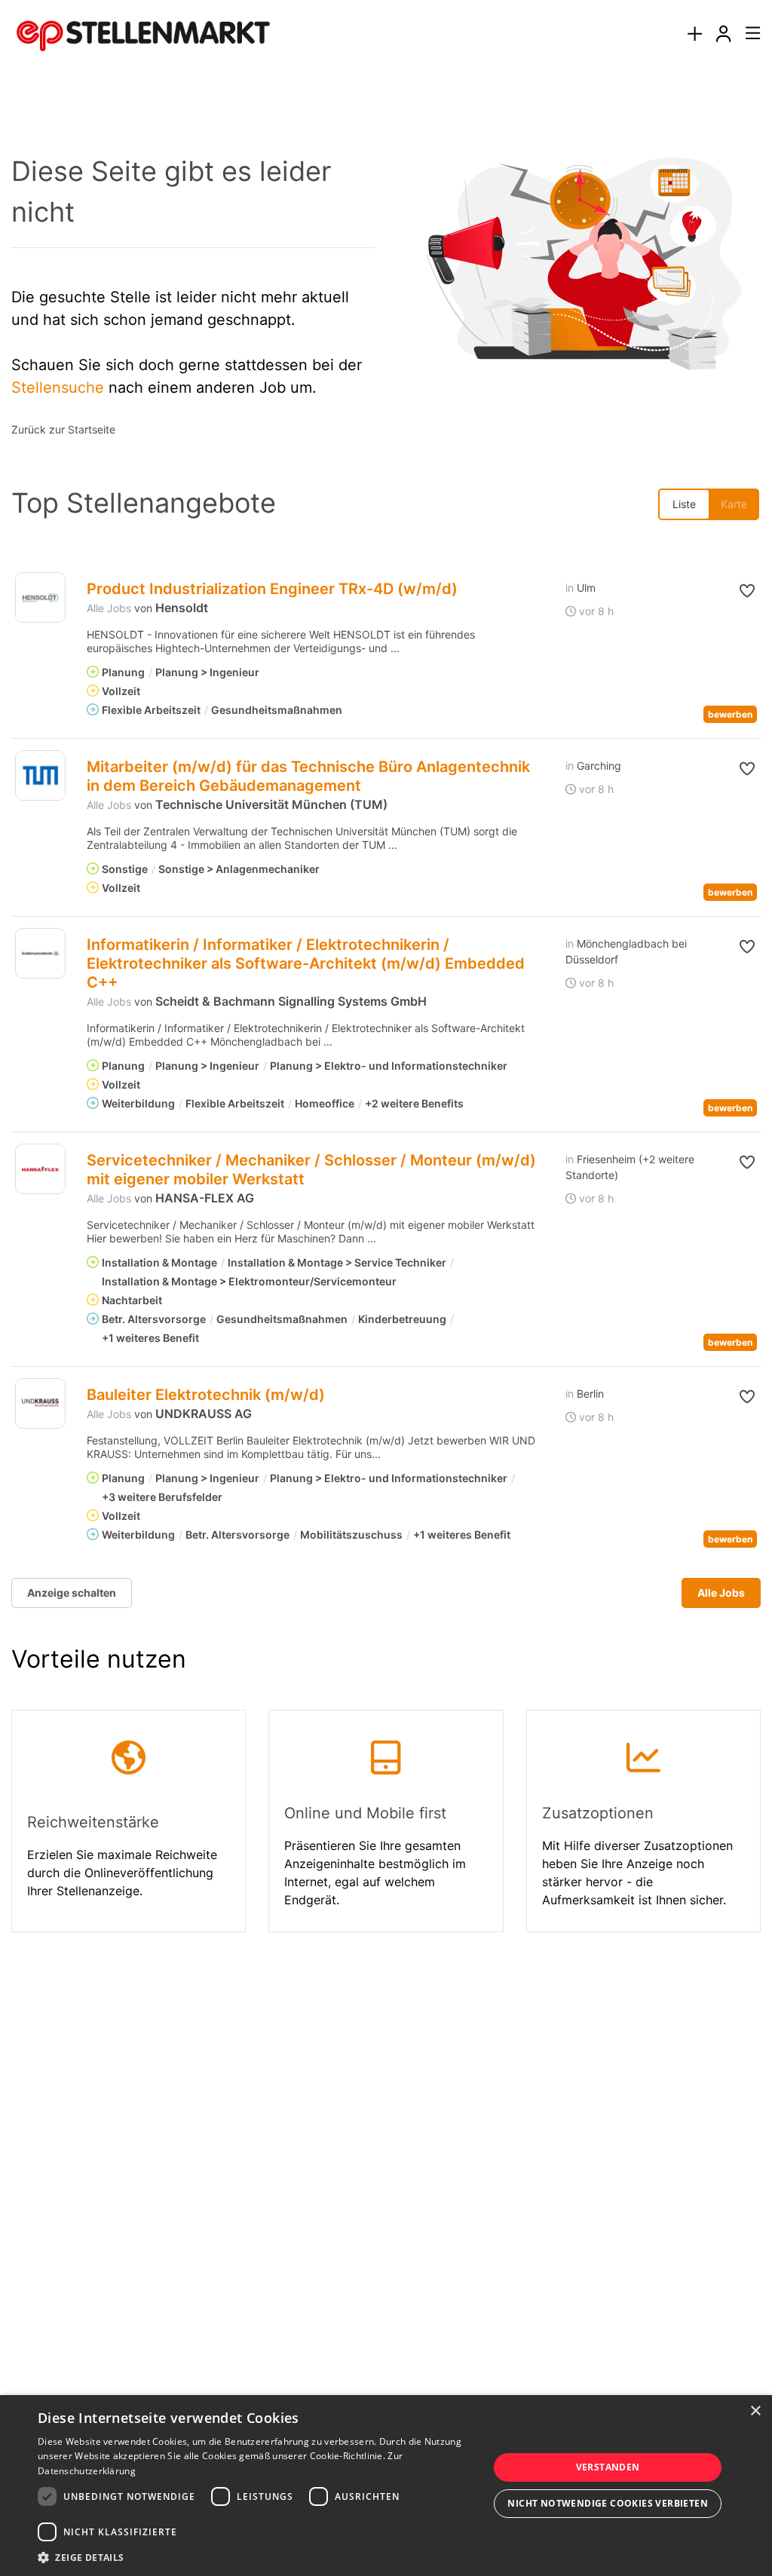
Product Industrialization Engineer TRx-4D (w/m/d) (272, 589)
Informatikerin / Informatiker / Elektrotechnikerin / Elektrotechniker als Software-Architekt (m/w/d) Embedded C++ (306, 963)
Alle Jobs (109, 608)
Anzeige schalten (72, 1593)
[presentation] (694, 34)
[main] (386, 1030)
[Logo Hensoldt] (40, 597)
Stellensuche (58, 387)
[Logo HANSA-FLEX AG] (40, 1169)
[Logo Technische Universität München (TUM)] (40, 775)
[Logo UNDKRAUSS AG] (40, 1403)
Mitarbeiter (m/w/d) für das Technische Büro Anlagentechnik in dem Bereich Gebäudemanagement (308, 776)
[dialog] (386, 2486)
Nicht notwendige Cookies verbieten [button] (608, 2503)
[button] (740, 591)
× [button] (755, 2411)
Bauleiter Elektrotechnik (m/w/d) (206, 1395)
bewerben (730, 714)
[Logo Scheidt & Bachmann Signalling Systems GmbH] (40, 953)
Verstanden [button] (608, 2467)
